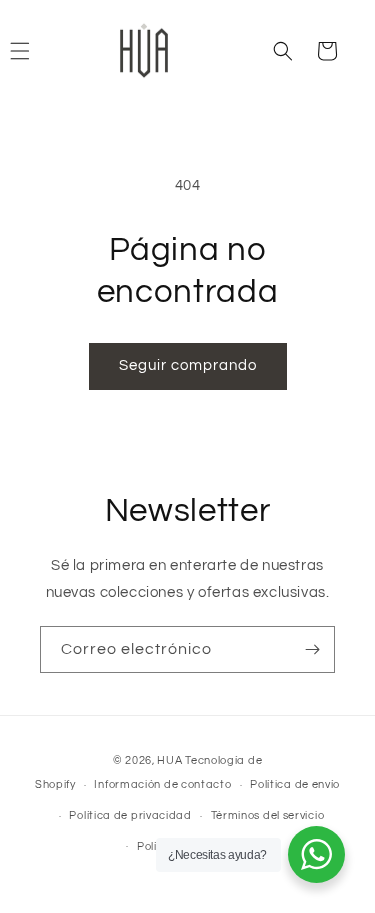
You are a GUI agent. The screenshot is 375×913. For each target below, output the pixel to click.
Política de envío (295, 784)
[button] (283, 51)
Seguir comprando (188, 365)
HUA (171, 760)
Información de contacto (162, 784)
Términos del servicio (268, 815)
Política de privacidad (130, 815)
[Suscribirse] (312, 649)
